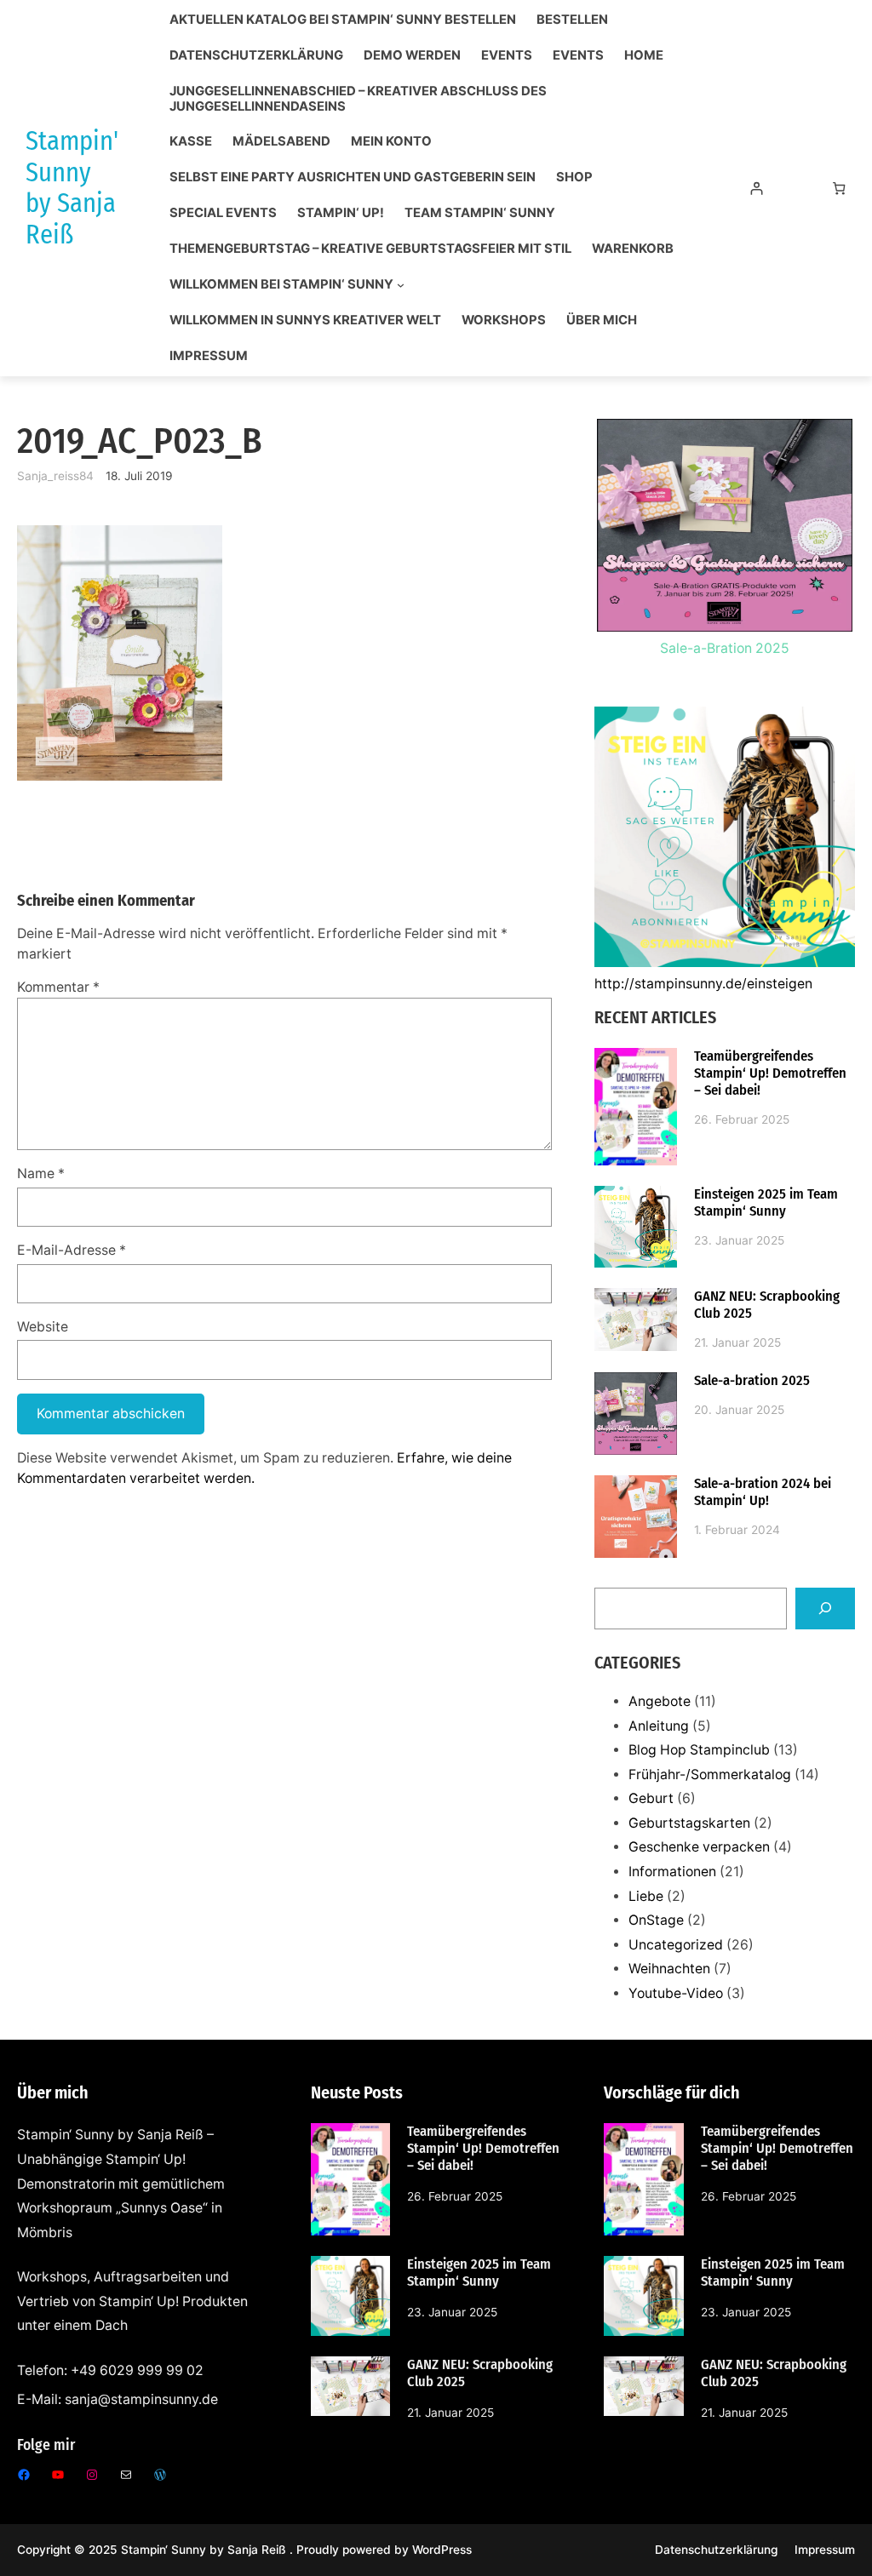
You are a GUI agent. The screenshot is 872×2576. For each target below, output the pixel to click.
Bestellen (572, 20)
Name (41, 1174)
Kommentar (58, 987)
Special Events (223, 213)
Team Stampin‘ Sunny (480, 213)
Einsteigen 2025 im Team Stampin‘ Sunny (766, 1202)
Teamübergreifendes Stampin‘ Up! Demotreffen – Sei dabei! (770, 1073)
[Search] (825, 1609)
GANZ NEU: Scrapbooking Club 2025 (767, 1305)
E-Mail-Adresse (72, 1250)
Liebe (646, 1896)
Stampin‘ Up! (341, 213)
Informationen (672, 1872)
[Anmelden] (757, 189)
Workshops (504, 321)
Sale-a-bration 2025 (752, 1380)
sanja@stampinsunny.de (141, 2399)
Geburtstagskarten (689, 1823)
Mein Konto (391, 142)
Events (507, 56)
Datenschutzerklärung (256, 56)
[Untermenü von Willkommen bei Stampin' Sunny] (401, 285)
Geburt (651, 1798)
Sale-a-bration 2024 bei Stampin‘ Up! (763, 1492)
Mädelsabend (281, 142)
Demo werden (412, 56)
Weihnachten (669, 1969)
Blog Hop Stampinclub (699, 1750)
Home (644, 56)
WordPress (442, 2550)
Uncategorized (676, 1945)
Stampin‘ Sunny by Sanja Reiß (205, 2550)
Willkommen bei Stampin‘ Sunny (281, 285)
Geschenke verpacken (699, 1847)
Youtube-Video (676, 1993)
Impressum (209, 356)
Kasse (191, 142)
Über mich (602, 321)
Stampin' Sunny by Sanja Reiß (72, 188)
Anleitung (659, 1726)
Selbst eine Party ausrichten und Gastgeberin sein (353, 177)
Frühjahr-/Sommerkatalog (710, 1775)
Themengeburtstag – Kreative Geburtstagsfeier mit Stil (370, 249)
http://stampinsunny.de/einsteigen (703, 984)
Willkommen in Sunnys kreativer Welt (305, 321)
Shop (574, 177)
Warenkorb (633, 249)
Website (43, 1327)
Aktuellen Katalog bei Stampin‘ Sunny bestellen (343, 20)
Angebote (660, 1701)
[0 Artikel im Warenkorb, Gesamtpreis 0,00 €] (839, 189)
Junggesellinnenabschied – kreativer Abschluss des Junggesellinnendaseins (358, 99)
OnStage (656, 1920)
